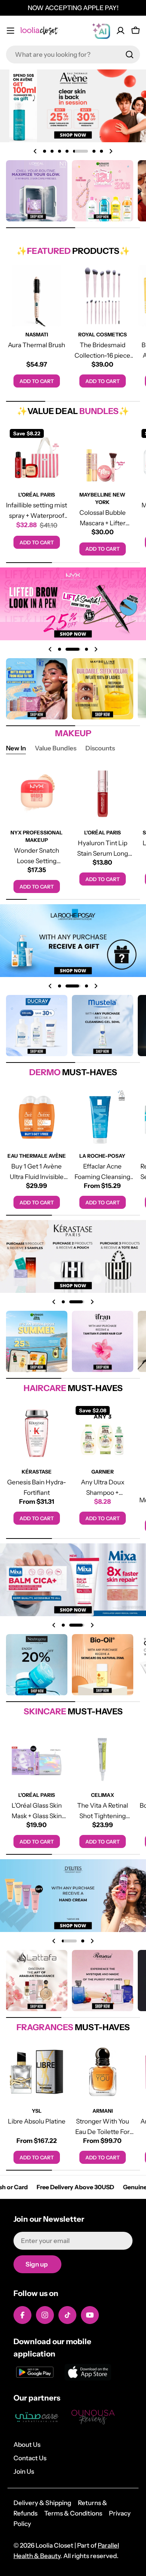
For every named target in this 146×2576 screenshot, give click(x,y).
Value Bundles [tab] (56, 748)
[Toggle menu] (10, 31)
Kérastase (37, 1472)
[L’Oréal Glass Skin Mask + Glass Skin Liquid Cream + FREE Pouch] (37, 1756)
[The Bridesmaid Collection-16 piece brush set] (103, 296)
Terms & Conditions (73, 2513)
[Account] (121, 31)
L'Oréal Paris (37, 495)
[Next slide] (111, 151)
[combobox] (73, 55)
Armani (103, 2111)
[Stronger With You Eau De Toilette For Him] (103, 2072)
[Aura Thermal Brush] (37, 296)
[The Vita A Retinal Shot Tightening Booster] (103, 1756)
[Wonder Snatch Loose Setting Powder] (37, 794)
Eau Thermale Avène (37, 1156)
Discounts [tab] (100, 748)
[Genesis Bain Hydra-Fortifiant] (37, 1433)
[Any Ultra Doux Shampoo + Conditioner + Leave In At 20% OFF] (103, 1433)
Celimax (103, 1795)
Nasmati (37, 335)
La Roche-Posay (102, 1156)
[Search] (130, 55)
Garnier (103, 1472)
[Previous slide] (35, 151)
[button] (45, 151)
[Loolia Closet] (37, 191)
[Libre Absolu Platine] (37, 2072)
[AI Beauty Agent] (101, 31)
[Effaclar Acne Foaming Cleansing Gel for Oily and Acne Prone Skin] (103, 1117)
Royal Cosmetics (103, 335)
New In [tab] (16, 748)
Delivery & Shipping (42, 2503)
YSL (37, 2111)
